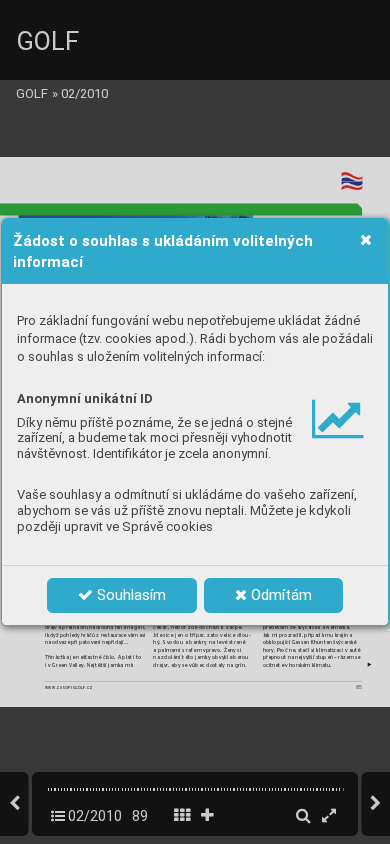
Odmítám (279, 595)
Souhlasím (129, 595)
